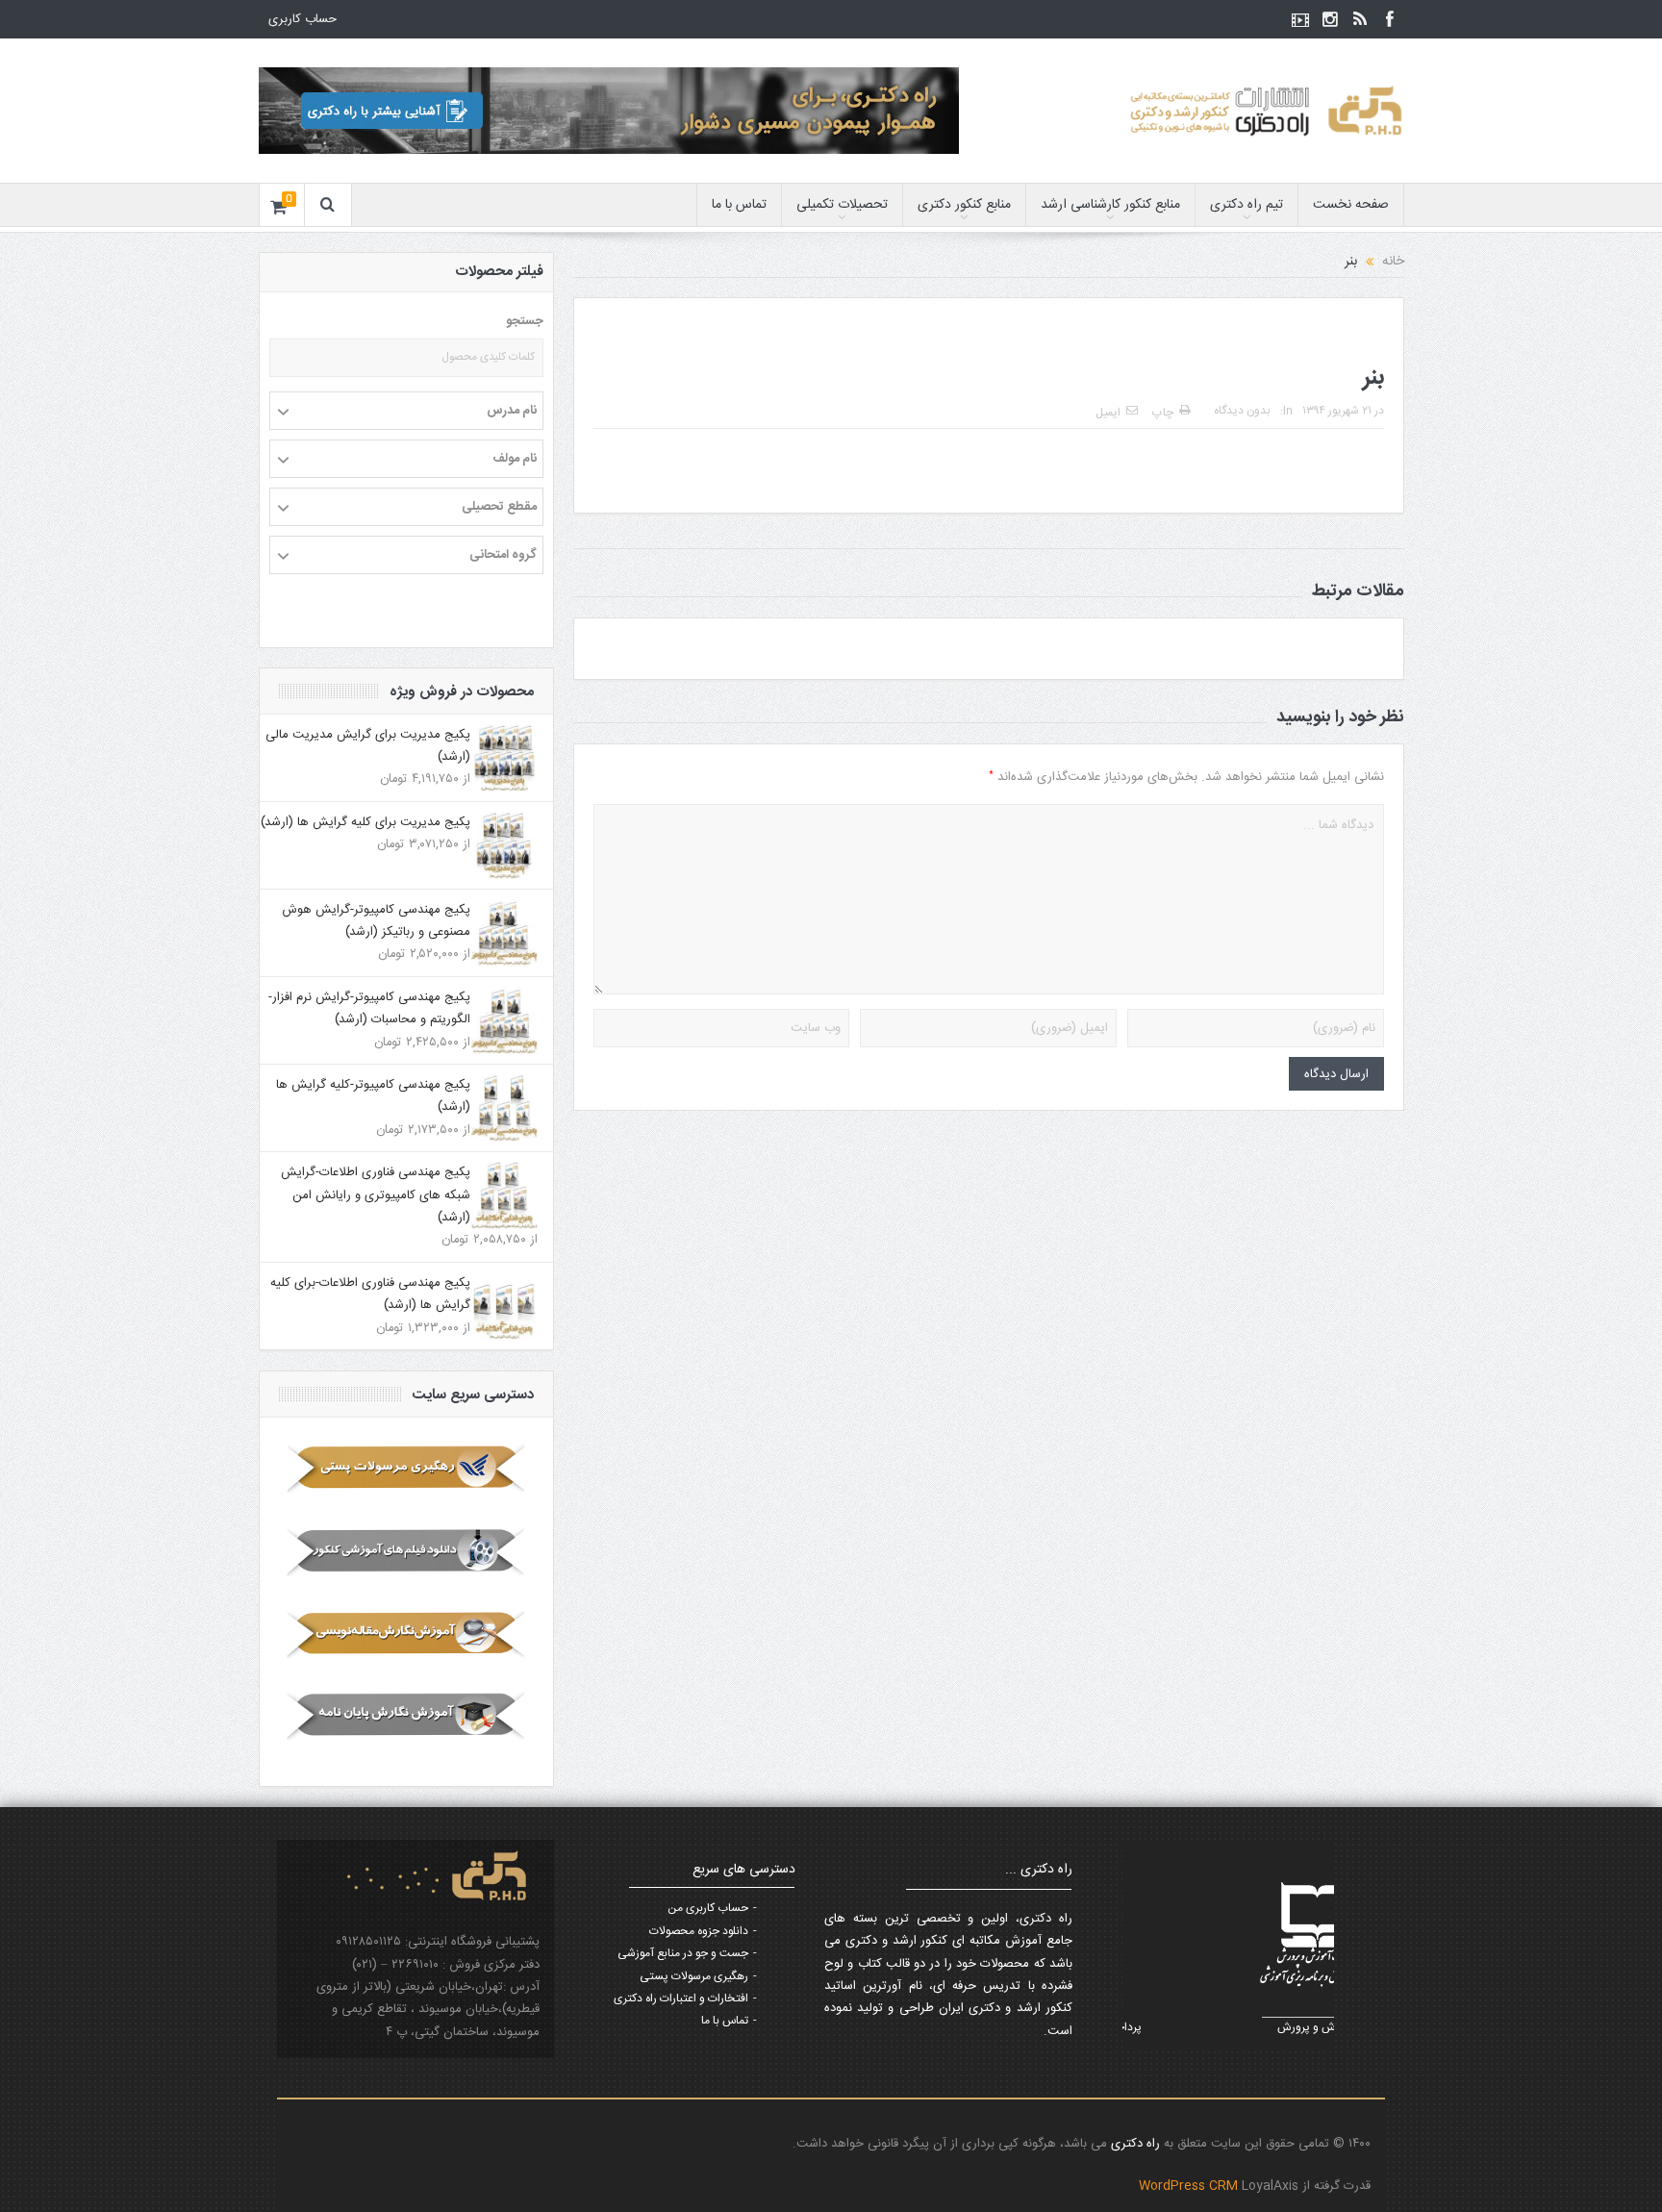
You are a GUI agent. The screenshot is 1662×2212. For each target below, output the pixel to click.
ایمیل (1108, 413)
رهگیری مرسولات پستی (694, 1976)
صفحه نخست (1351, 205)
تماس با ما (739, 205)
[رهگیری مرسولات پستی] (406, 1469)
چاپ (1163, 413)
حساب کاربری (302, 19)
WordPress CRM (1190, 2186)
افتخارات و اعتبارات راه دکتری (681, 1998)
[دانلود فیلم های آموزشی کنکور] (406, 1551)
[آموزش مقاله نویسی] (406, 1634)
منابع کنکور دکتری (964, 205)
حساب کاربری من (708, 1908)
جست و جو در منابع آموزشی (683, 1953)
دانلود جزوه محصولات (699, 1931)
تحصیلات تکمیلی (842, 205)
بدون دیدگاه (1242, 411)
